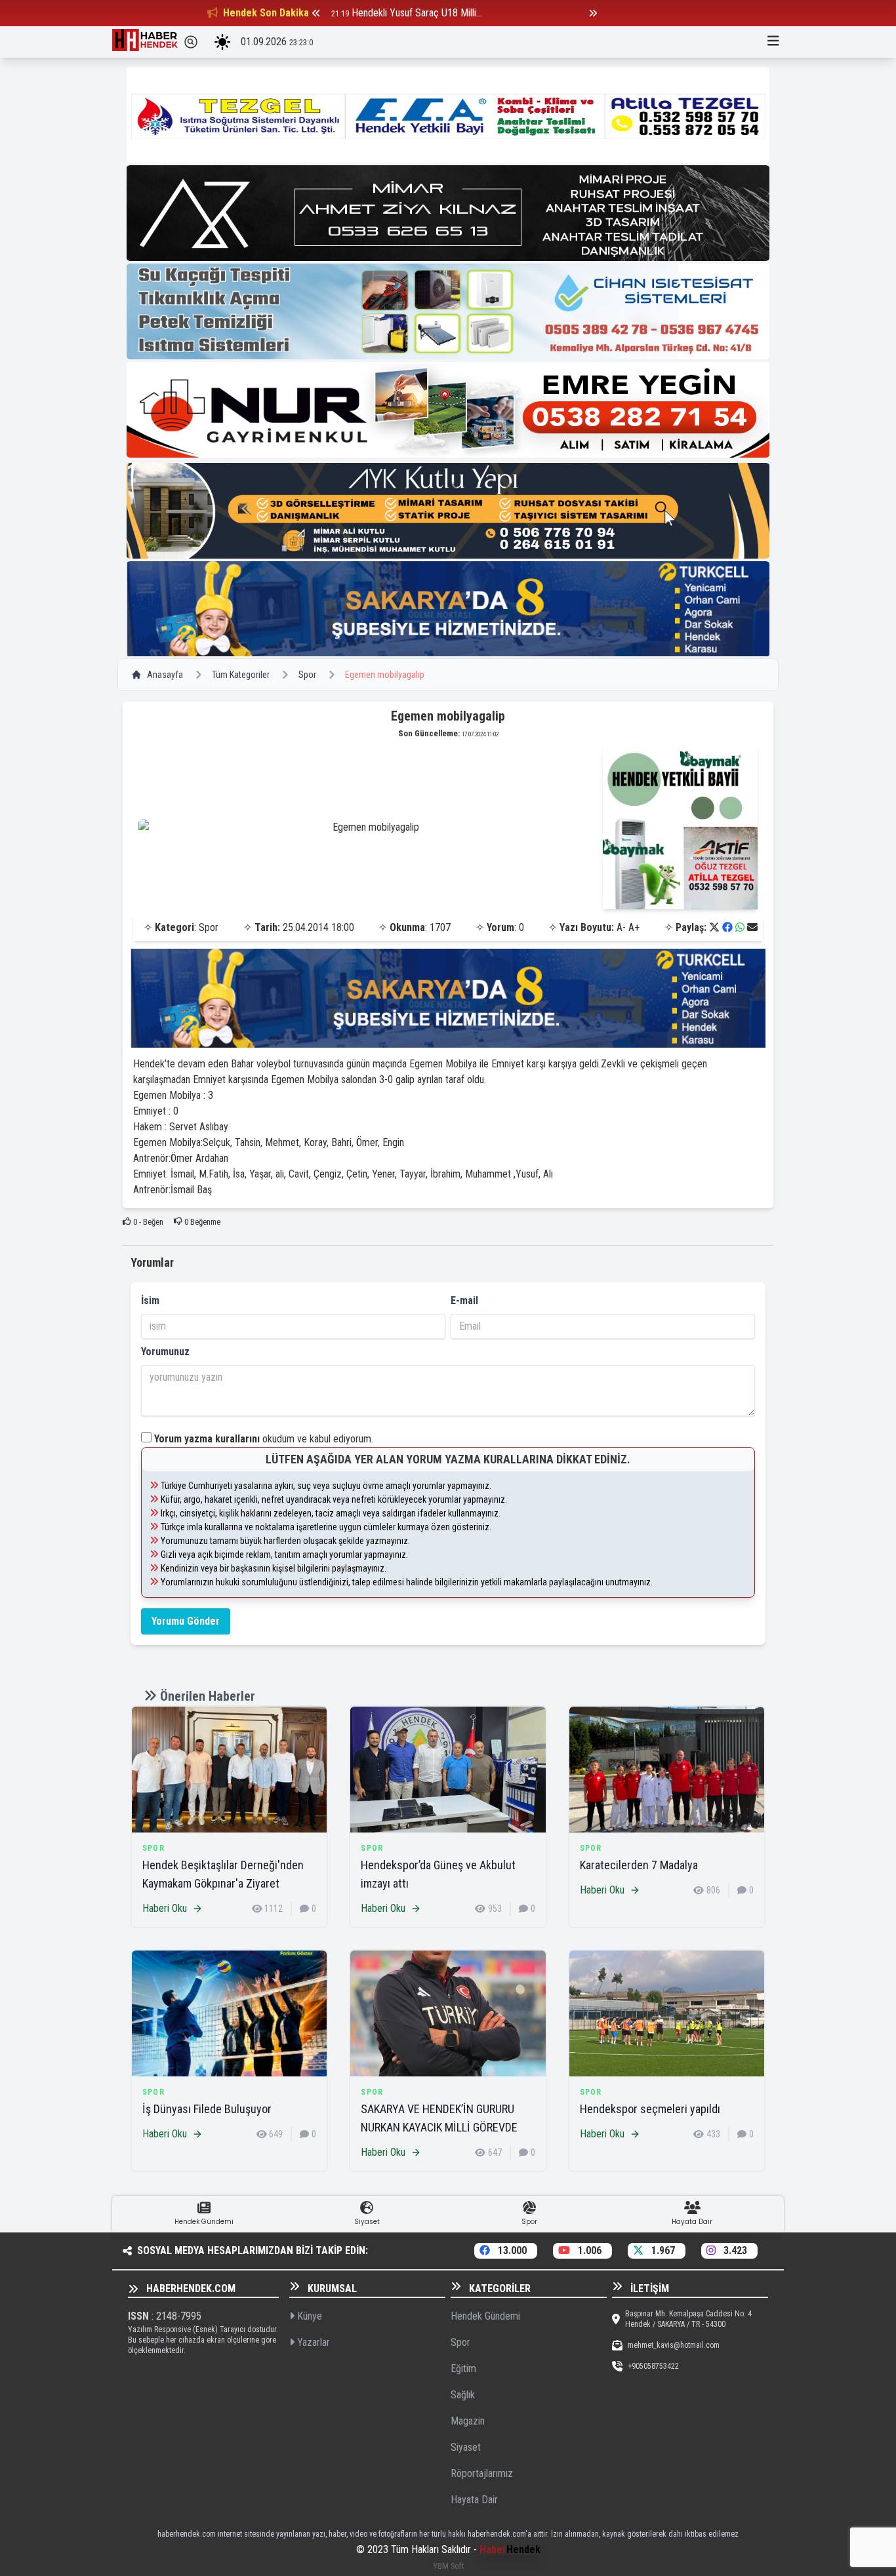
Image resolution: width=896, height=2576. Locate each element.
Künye (308, 2316)
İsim (150, 1300)
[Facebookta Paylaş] (727, 927)
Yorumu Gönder (186, 1621)
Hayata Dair (474, 2500)
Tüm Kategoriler (241, 675)
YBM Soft (448, 2566)
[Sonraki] (593, 13)
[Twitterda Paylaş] (714, 927)
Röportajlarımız (482, 2473)
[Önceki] (316, 13)
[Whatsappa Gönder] (740, 927)
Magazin (468, 2421)
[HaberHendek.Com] (145, 42)
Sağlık (463, 2395)
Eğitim (463, 2368)
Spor (307, 675)
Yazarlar (312, 2342)
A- (621, 927)
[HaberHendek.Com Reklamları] (448, 115)
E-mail (464, 1300)
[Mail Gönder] (752, 927)
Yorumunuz (165, 1352)
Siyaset (466, 2447)
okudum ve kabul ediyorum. (264, 1439)
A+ (634, 927)
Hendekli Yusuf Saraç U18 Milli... (417, 13)
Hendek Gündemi (485, 2316)
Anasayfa (165, 675)
